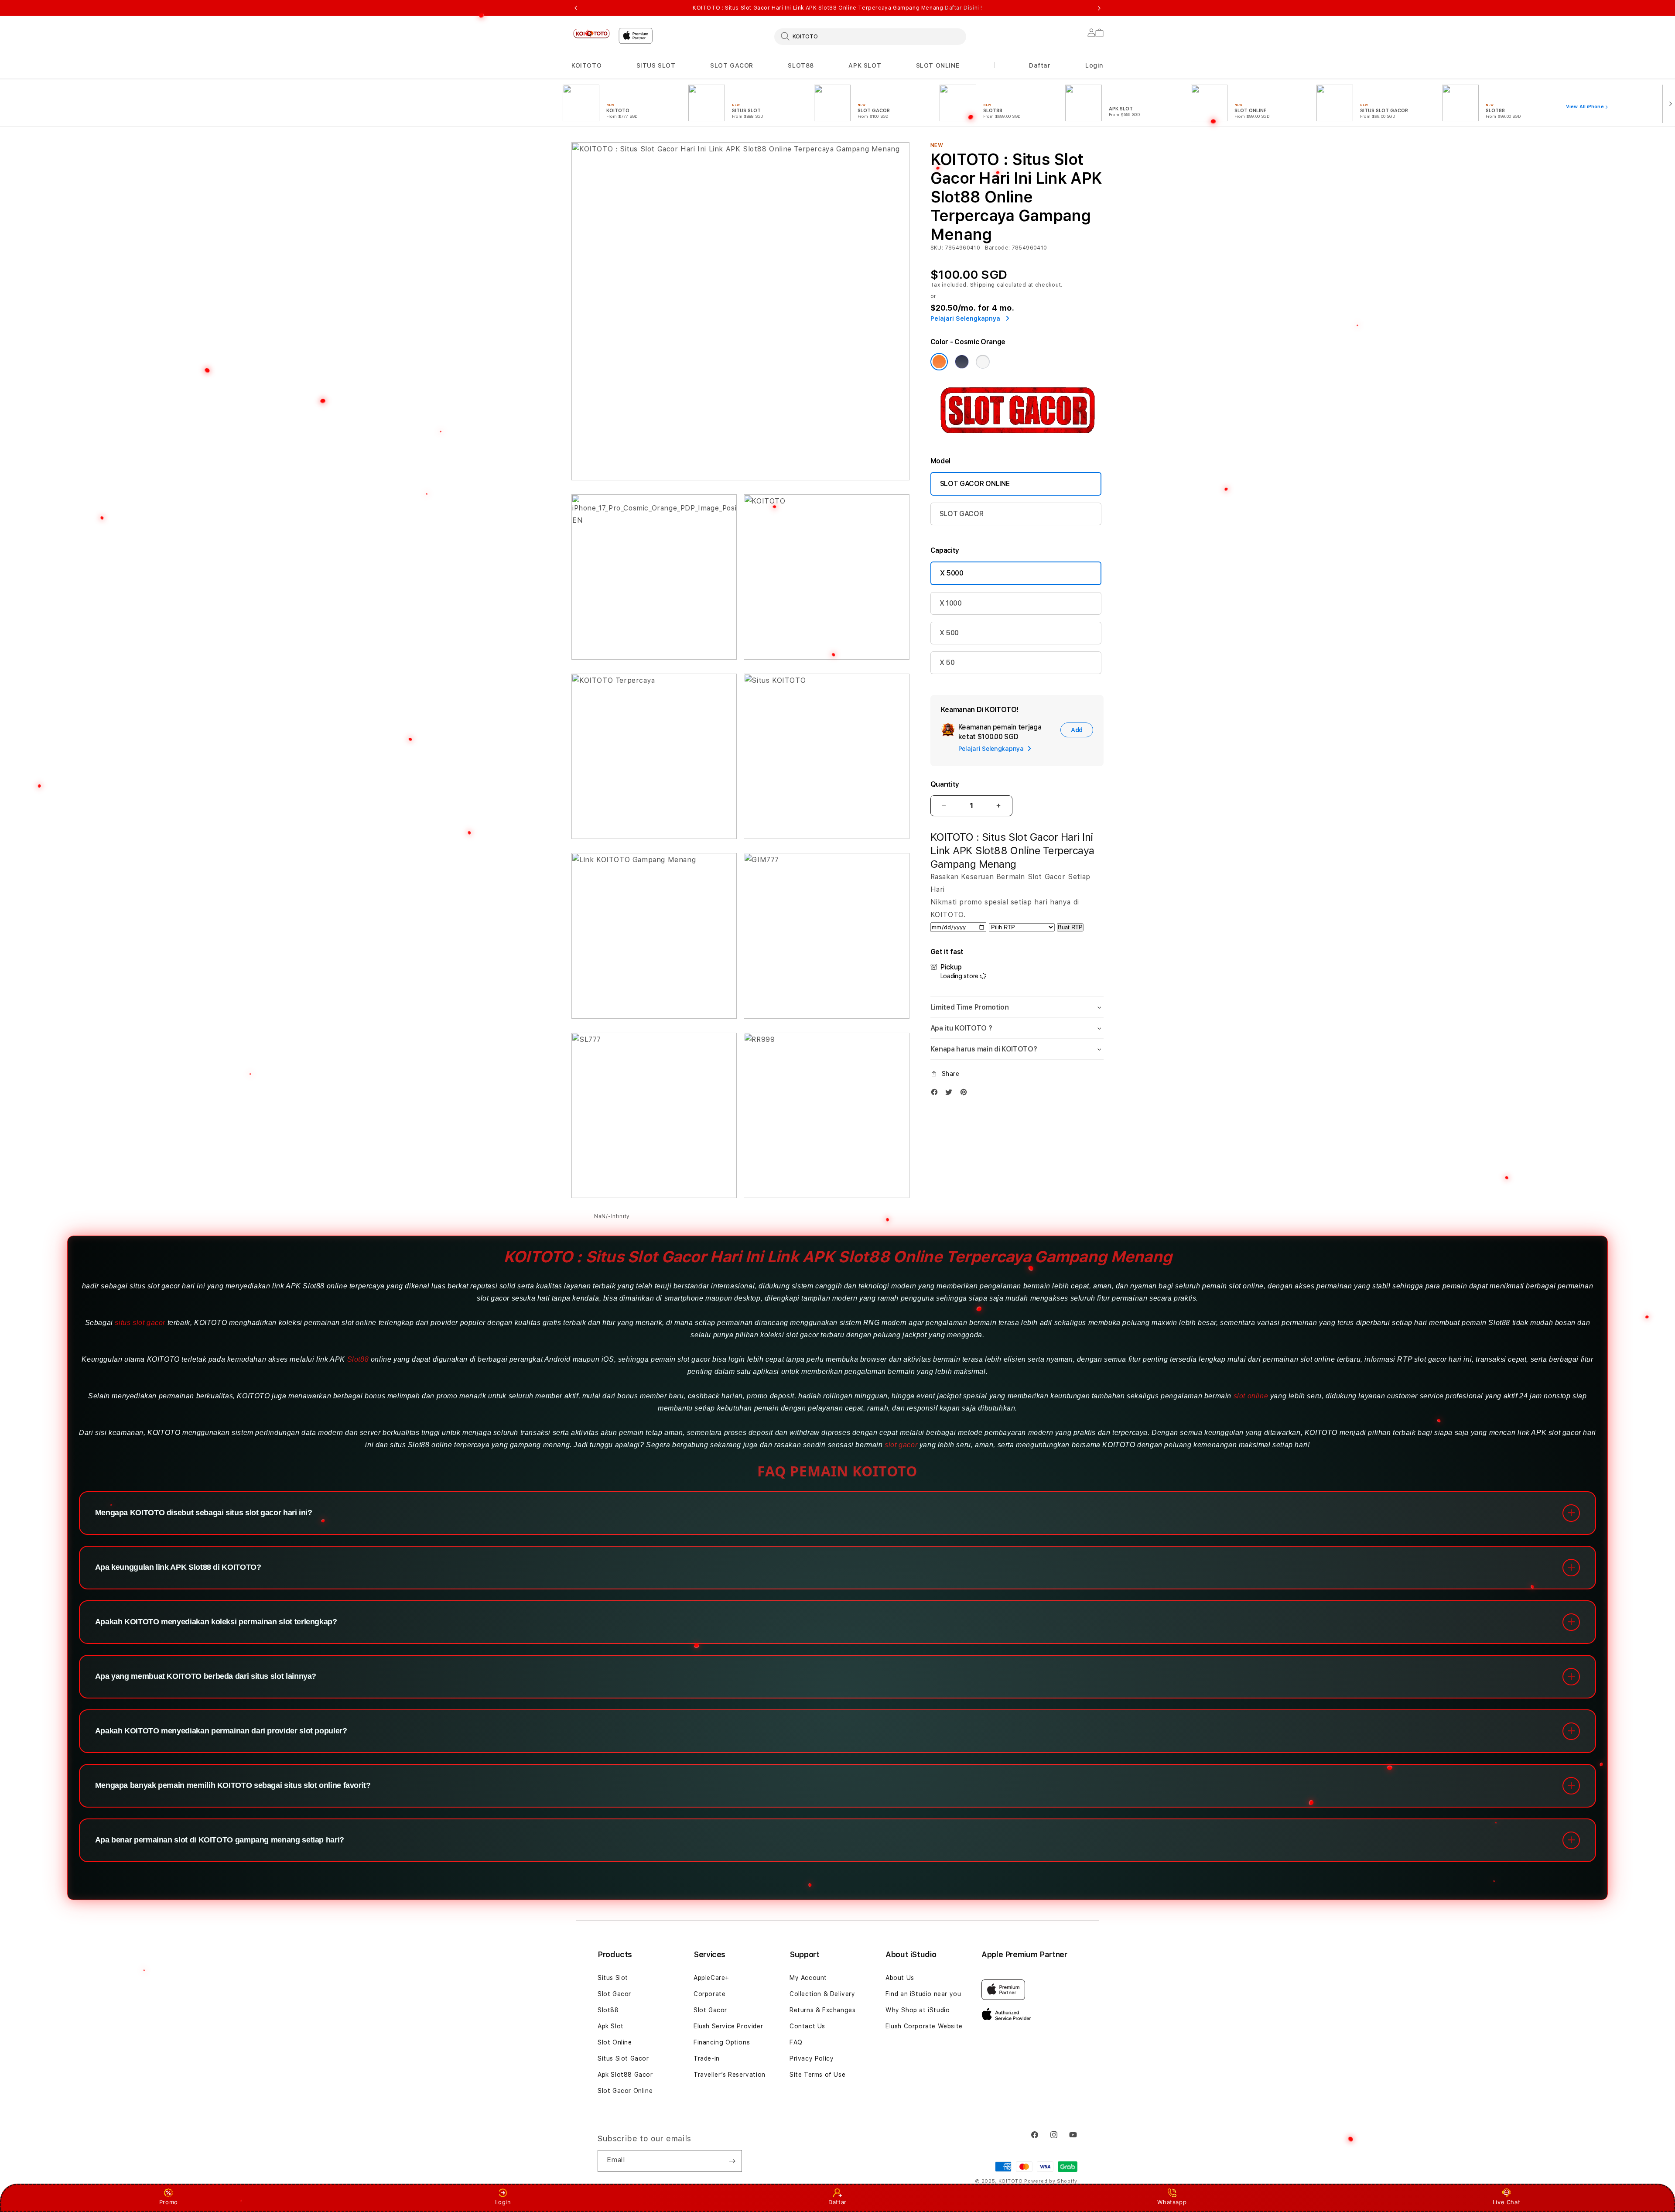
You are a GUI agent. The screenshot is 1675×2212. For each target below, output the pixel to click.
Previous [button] (576, 8)
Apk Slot (611, 2026)
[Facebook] (937, 1092)
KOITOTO (586, 65)
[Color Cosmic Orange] (939, 362)
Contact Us (807, 2026)
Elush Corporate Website (924, 2026)
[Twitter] (951, 1092)
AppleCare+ (711, 1978)
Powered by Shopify (1051, 2181)
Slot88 (358, 1359)
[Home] (591, 33)
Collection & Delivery (822, 1994)
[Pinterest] (966, 1092)
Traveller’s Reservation (730, 2075)
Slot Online (615, 2042)
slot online (1251, 1396)
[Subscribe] (732, 2161)
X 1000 (951, 603)
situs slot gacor (140, 1323)
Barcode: (997, 248)
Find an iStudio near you (923, 1994)
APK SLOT (865, 65)
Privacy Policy (812, 2058)
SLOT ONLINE (938, 65)
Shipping (983, 285)
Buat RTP (1070, 927)
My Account (808, 1978)
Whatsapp (1172, 2202)
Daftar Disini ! (964, 8)
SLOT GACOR (732, 65)
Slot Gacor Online (625, 2091)
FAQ (796, 2042)
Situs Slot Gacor (623, 2058)
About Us (900, 1978)
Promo (169, 2202)
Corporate (709, 1994)
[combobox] (870, 36)
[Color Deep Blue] (962, 362)
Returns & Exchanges (822, 2010)
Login (503, 2202)
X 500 (949, 633)
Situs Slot (613, 1978)
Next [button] (1099, 8)
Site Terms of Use (817, 2075)
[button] (586, 66)
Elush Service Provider (728, 2026)
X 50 (947, 663)
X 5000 (952, 573)
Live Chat (1506, 2202)
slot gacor (901, 1445)
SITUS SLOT (656, 65)
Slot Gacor (614, 1994)
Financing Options (722, 2042)
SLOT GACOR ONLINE (975, 484)
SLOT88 (801, 65)
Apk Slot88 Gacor (625, 2075)
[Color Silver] (983, 362)
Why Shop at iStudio (918, 2010)
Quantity (945, 784)
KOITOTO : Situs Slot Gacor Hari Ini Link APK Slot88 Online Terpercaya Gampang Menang (837, 8)
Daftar (837, 2202)
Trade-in (707, 2058)
